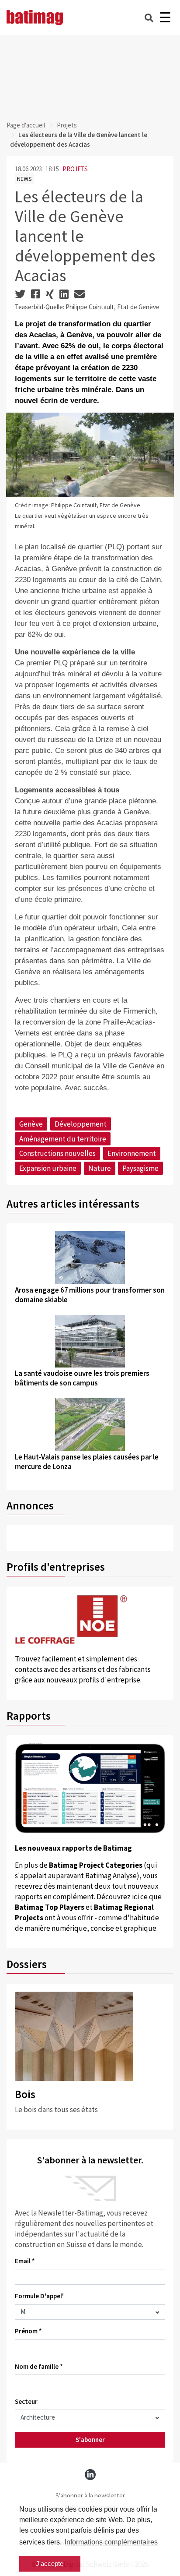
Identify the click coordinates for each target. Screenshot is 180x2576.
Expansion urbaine (48, 1168)
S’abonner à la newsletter (90, 2496)
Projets (67, 125)
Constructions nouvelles (57, 1153)
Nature (100, 1168)
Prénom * (28, 2331)
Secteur (26, 2401)
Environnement (132, 1153)
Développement (81, 1124)
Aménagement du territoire (63, 1139)
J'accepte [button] (50, 2564)
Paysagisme (140, 1168)
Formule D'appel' (39, 2296)
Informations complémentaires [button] (111, 2542)
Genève (31, 1124)
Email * (25, 2261)
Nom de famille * (39, 2366)
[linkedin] (90, 2475)
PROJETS (75, 169)
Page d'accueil (26, 125)
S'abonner (90, 2440)
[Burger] (165, 18)
